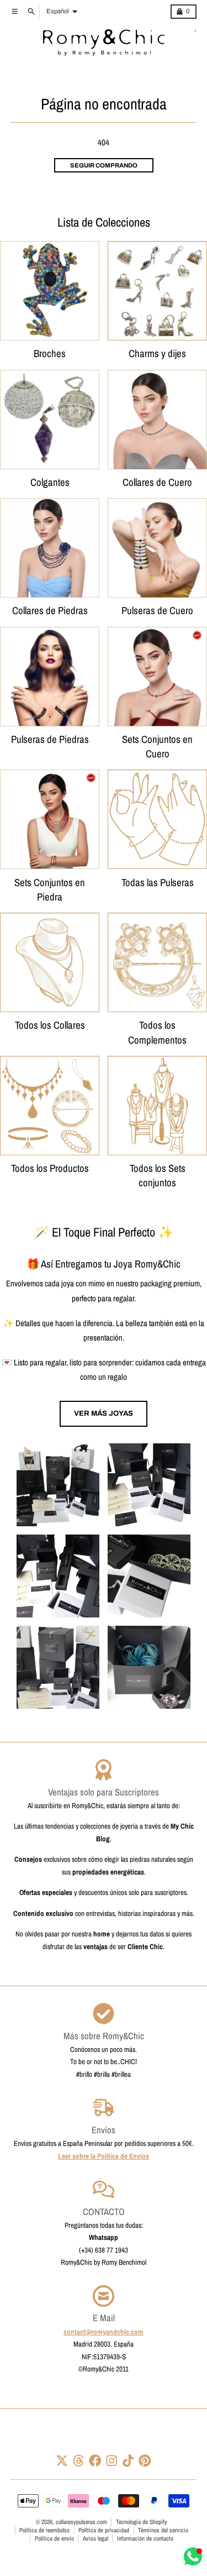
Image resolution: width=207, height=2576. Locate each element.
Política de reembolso (44, 2530)
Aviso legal (95, 2538)
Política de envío (54, 2538)
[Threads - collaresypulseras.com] (79, 2461)
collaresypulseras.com (81, 2522)
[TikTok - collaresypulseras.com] (128, 2461)
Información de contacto (145, 2538)
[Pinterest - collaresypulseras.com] (145, 2461)
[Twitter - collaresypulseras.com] (62, 2461)
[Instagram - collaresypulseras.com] (112, 2461)
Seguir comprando (104, 165)
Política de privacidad (104, 2530)
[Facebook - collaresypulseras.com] (95, 2461)
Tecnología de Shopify (142, 2522)
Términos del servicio (163, 2530)
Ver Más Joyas (104, 1413)
